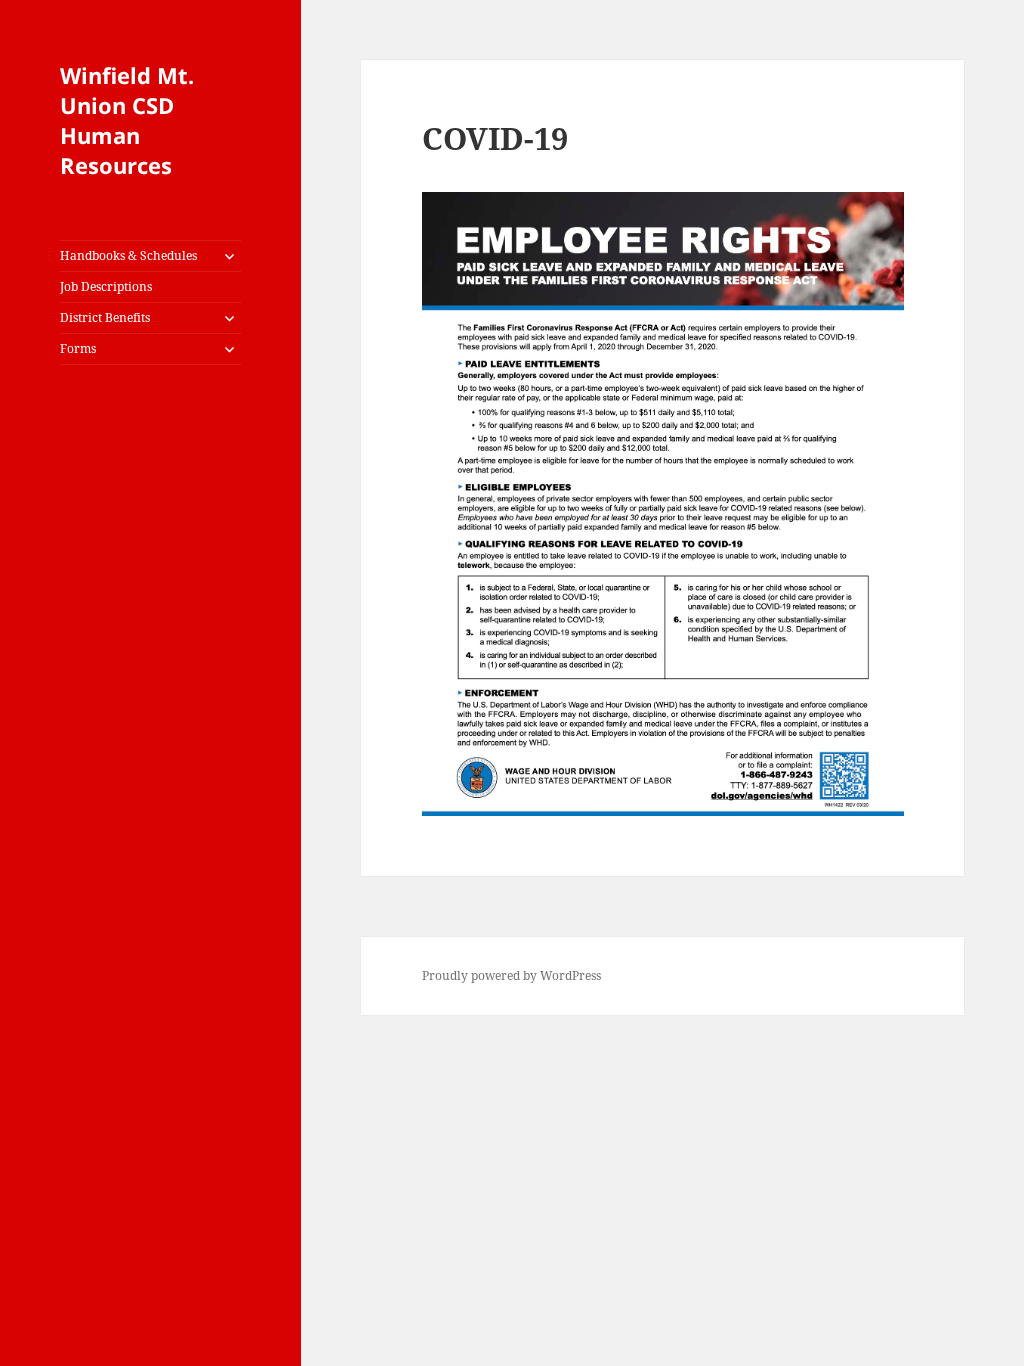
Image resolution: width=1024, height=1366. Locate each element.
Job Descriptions (106, 286)
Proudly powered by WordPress (511, 975)
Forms (78, 348)
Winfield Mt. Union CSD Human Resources (127, 120)
